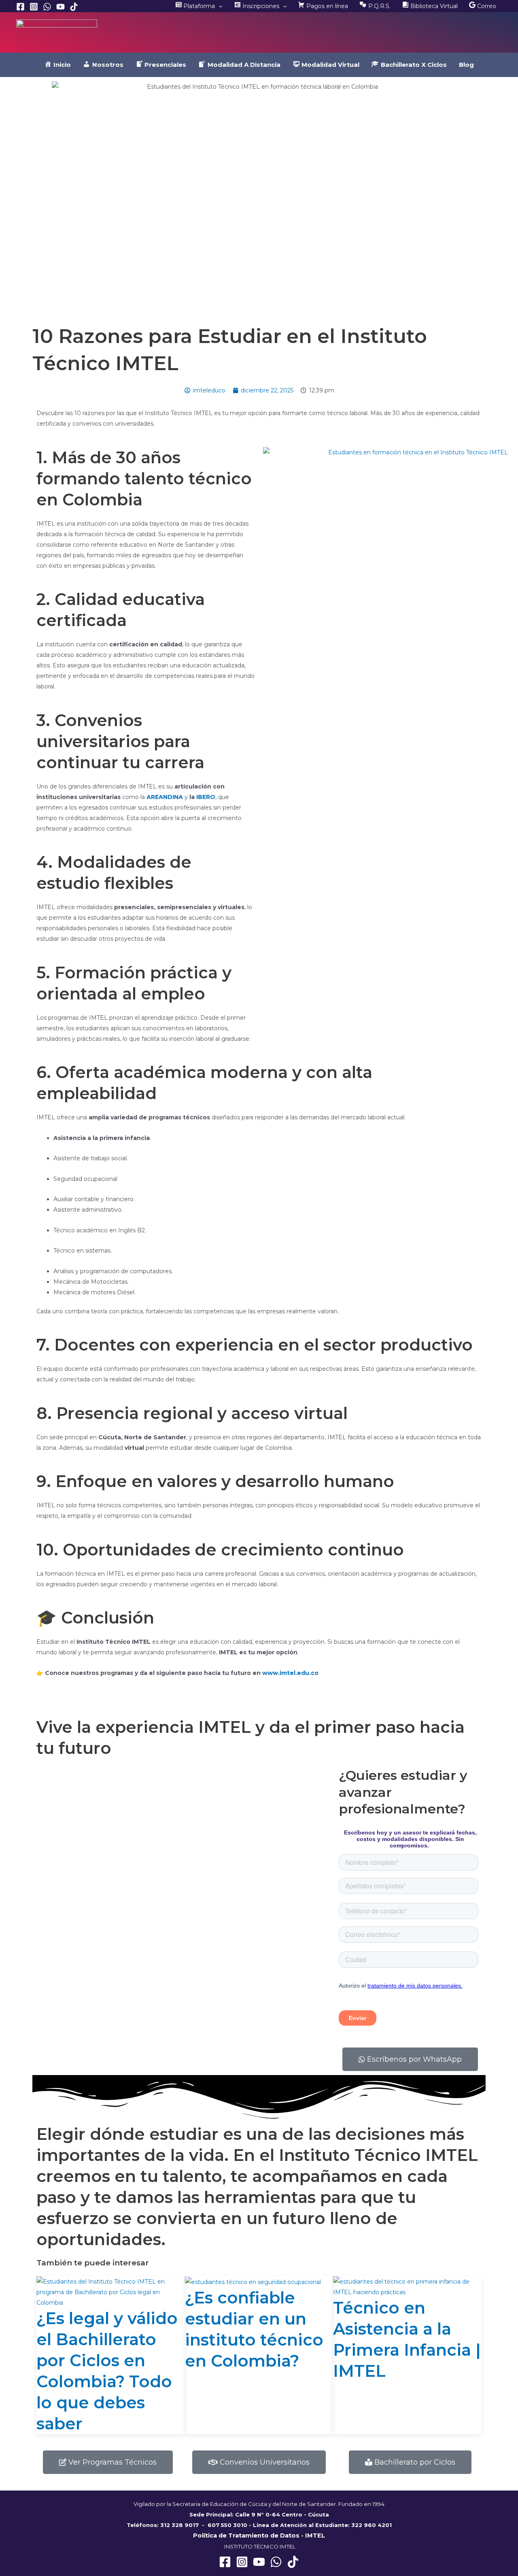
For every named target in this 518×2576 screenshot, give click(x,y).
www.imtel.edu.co (290, 1673)
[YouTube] (61, 7)
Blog (466, 65)
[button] (219, 6)
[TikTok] (74, 7)
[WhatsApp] (47, 7)
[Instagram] (34, 7)
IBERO (206, 797)
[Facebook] (20, 7)
